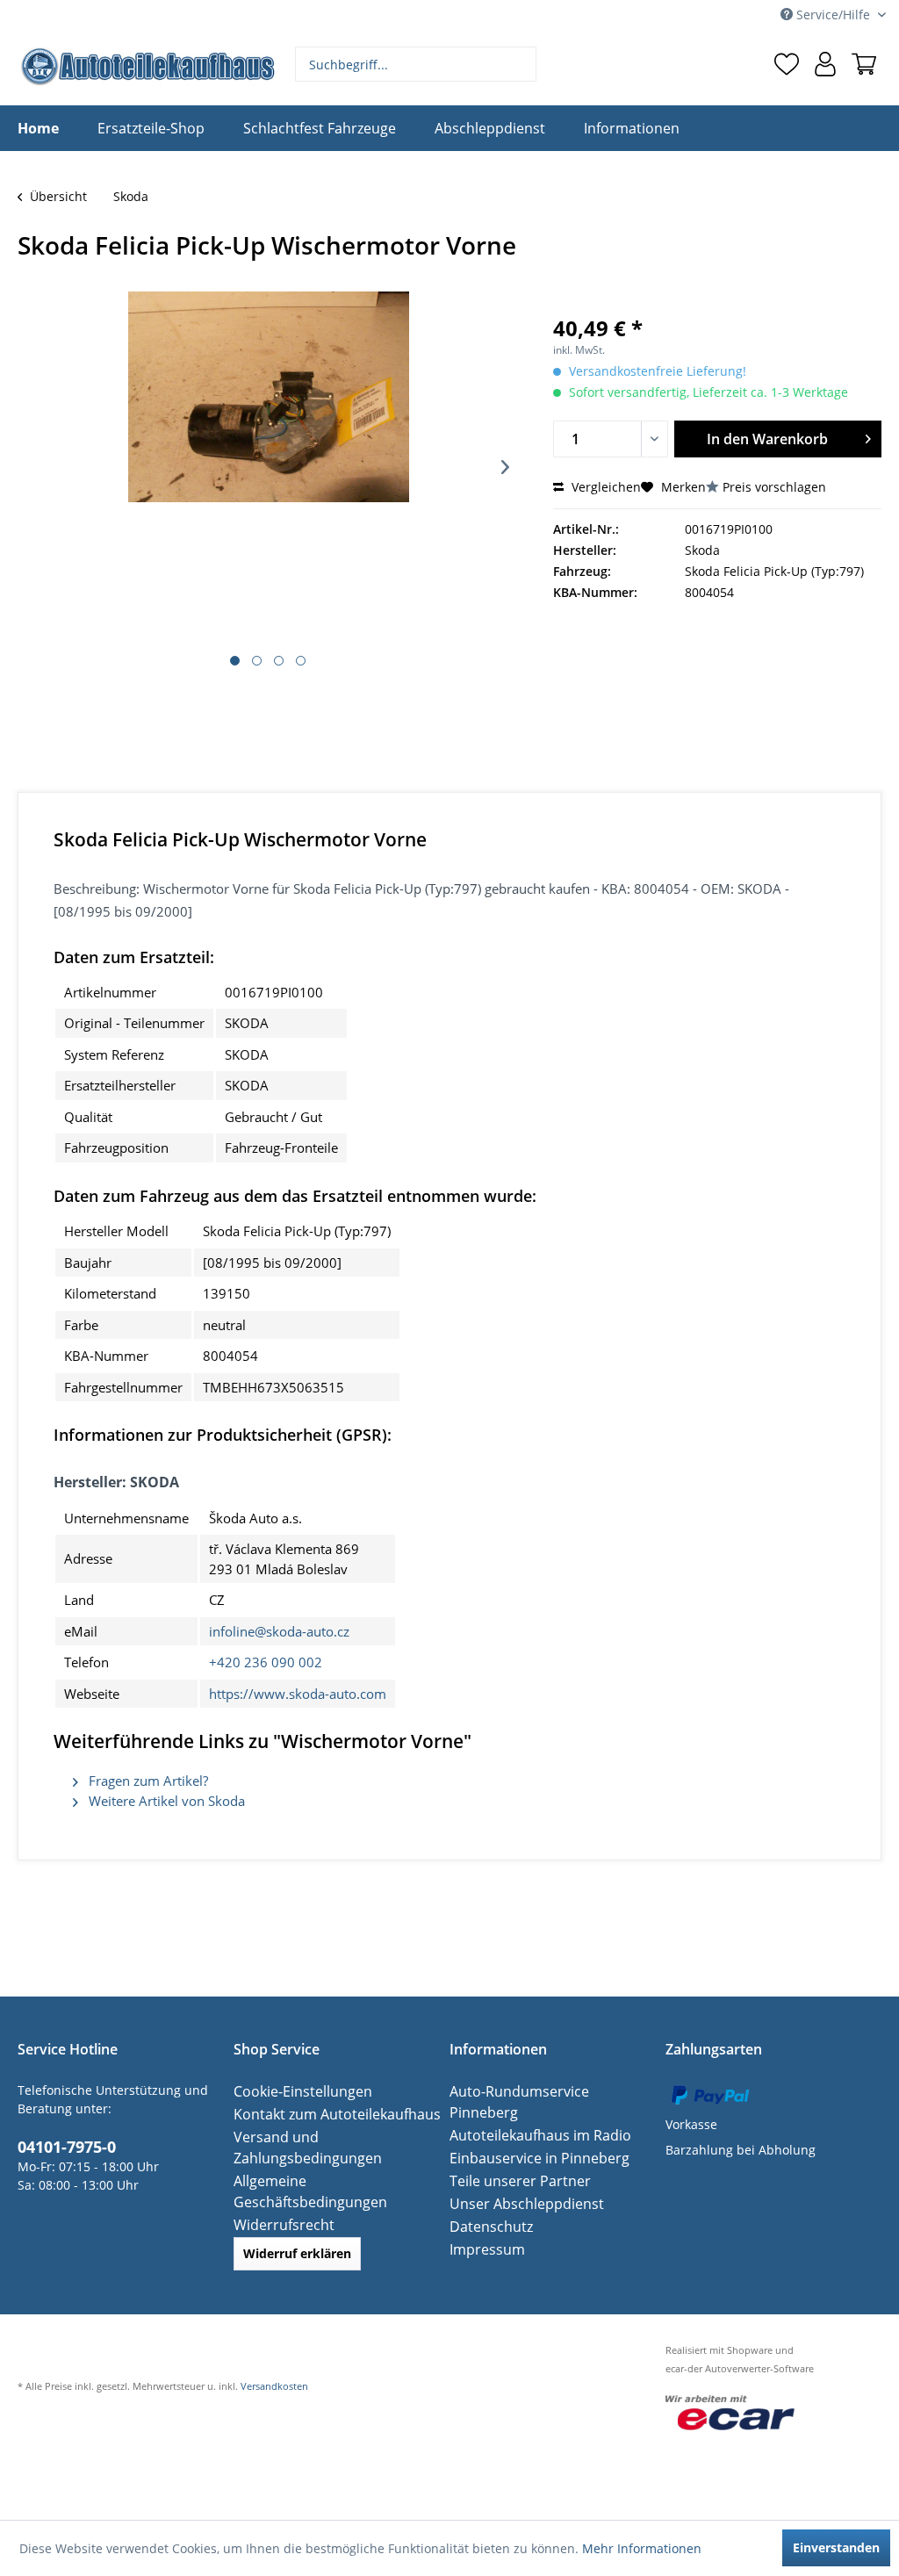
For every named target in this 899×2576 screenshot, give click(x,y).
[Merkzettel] (787, 64)
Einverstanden (836, 2547)
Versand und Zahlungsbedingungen (300, 2147)
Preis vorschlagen (774, 487)
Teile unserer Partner (512, 2159)
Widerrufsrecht (278, 2203)
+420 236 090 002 (266, 1662)
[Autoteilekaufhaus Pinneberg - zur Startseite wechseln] (147, 66)
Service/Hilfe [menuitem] (833, 14)
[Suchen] (521, 64)
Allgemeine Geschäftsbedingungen (337, 2180)
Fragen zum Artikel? (147, 1781)
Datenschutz (486, 2205)
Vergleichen (604, 487)
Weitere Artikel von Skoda (165, 1801)
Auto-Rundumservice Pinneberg (543, 2091)
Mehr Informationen (642, 2548)
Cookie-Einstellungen (295, 2091)
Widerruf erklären (297, 2232)
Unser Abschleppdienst (518, 2182)
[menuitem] (416, 64)
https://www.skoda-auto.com (298, 1694)
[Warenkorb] (864, 64)
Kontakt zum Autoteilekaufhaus (326, 2114)
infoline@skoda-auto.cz (279, 1631)
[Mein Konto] (825, 64)
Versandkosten (274, 2365)
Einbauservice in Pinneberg (530, 2137)
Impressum (483, 2228)
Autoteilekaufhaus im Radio (531, 2114)
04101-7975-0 (61, 2145)
